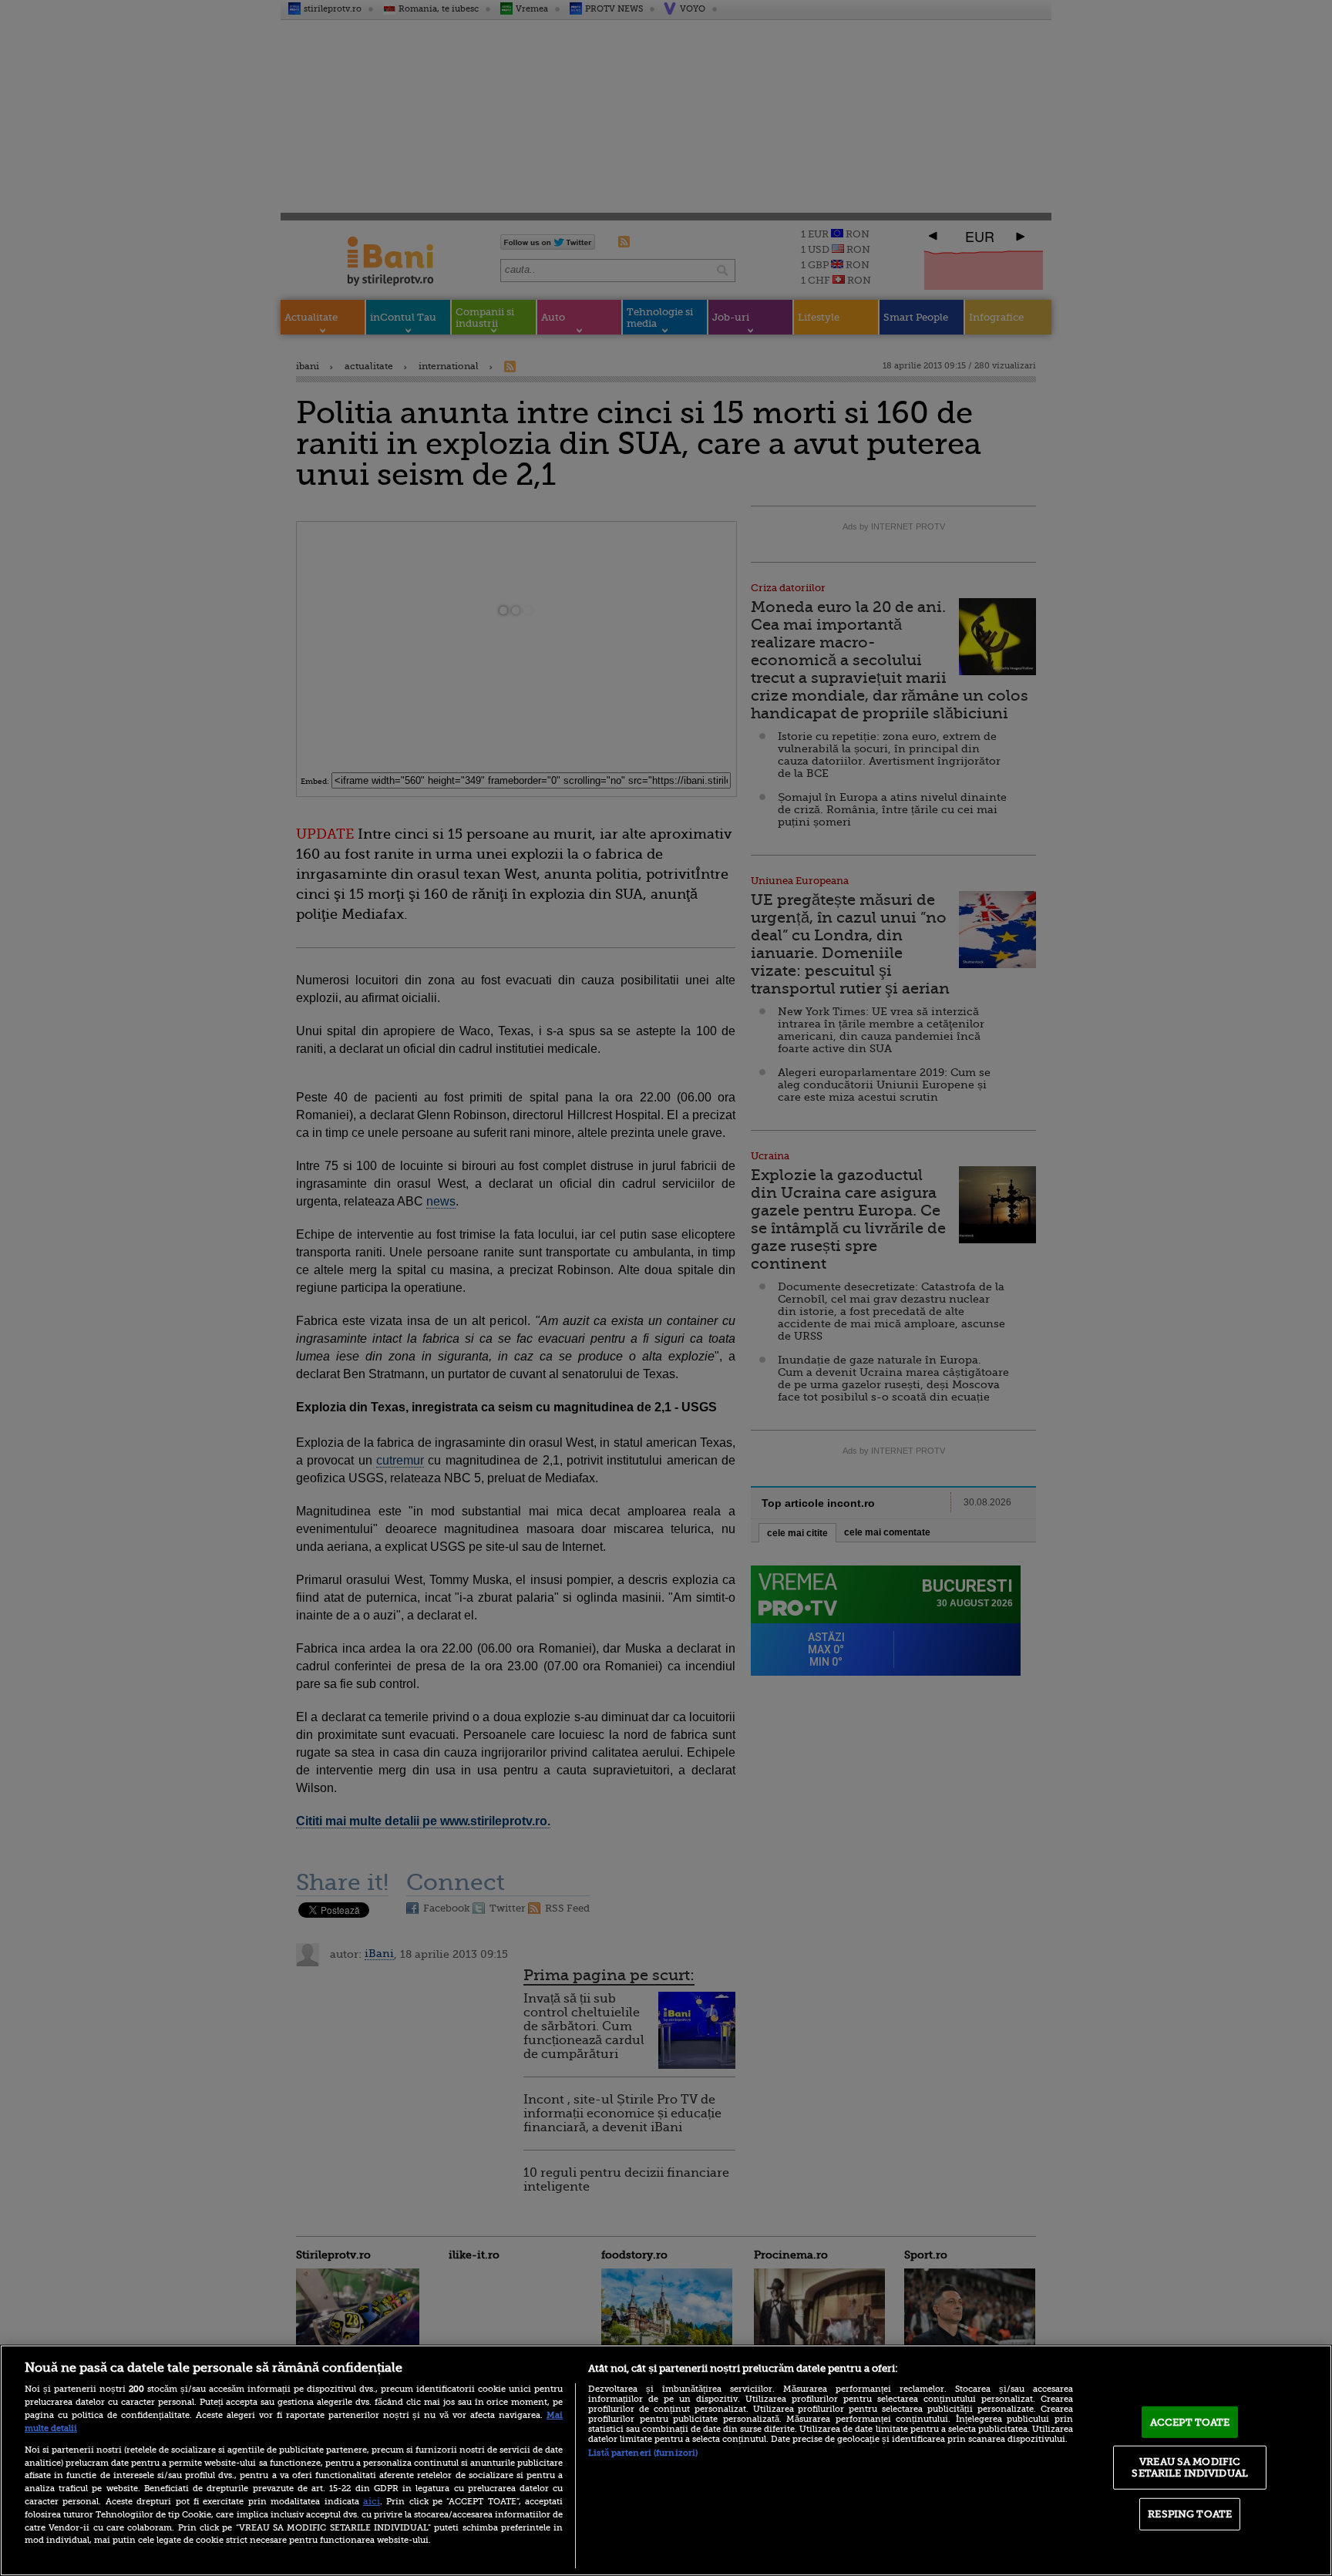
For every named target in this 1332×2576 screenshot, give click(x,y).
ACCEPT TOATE (1190, 2422)
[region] (666, 2460)
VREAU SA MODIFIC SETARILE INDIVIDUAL (1189, 2467)
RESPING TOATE (1190, 2514)
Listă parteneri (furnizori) (643, 2453)
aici (372, 2501)
